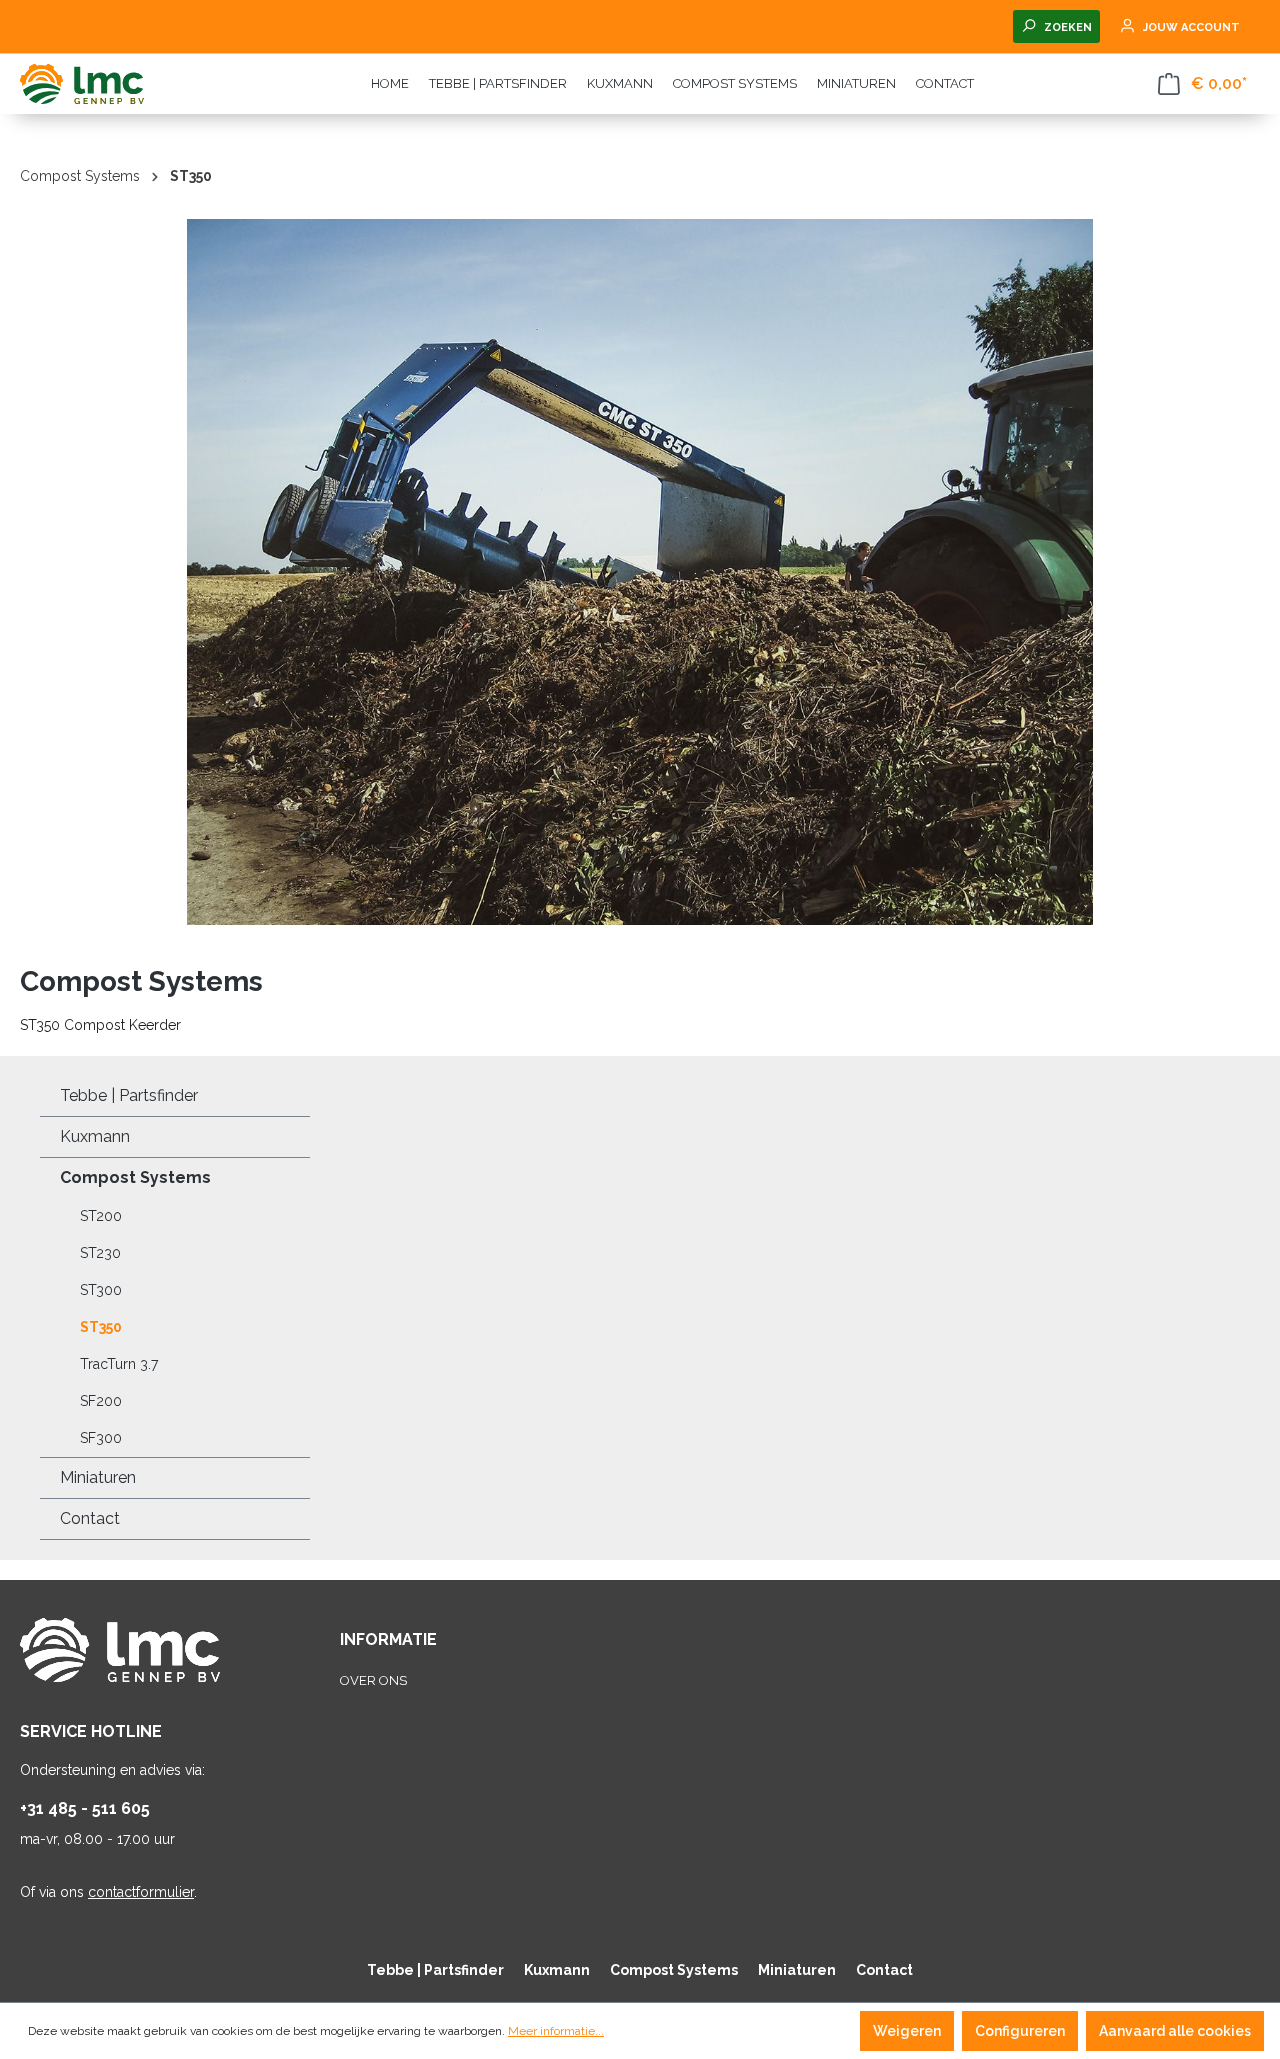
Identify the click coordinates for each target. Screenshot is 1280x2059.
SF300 (101, 1438)
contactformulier (141, 1892)
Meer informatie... (556, 2031)
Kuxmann (95, 1136)
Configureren (1020, 2031)
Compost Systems (135, 1177)
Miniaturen (98, 1477)
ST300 (101, 1290)
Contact (90, 1518)
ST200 (101, 1216)
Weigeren (907, 2031)
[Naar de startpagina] (120, 84)
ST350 (101, 1327)
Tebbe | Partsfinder (129, 1095)
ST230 (100, 1253)
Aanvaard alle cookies (1175, 2031)
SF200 (101, 1401)
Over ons (373, 1680)
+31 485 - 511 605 (85, 1808)
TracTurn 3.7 (119, 1364)
